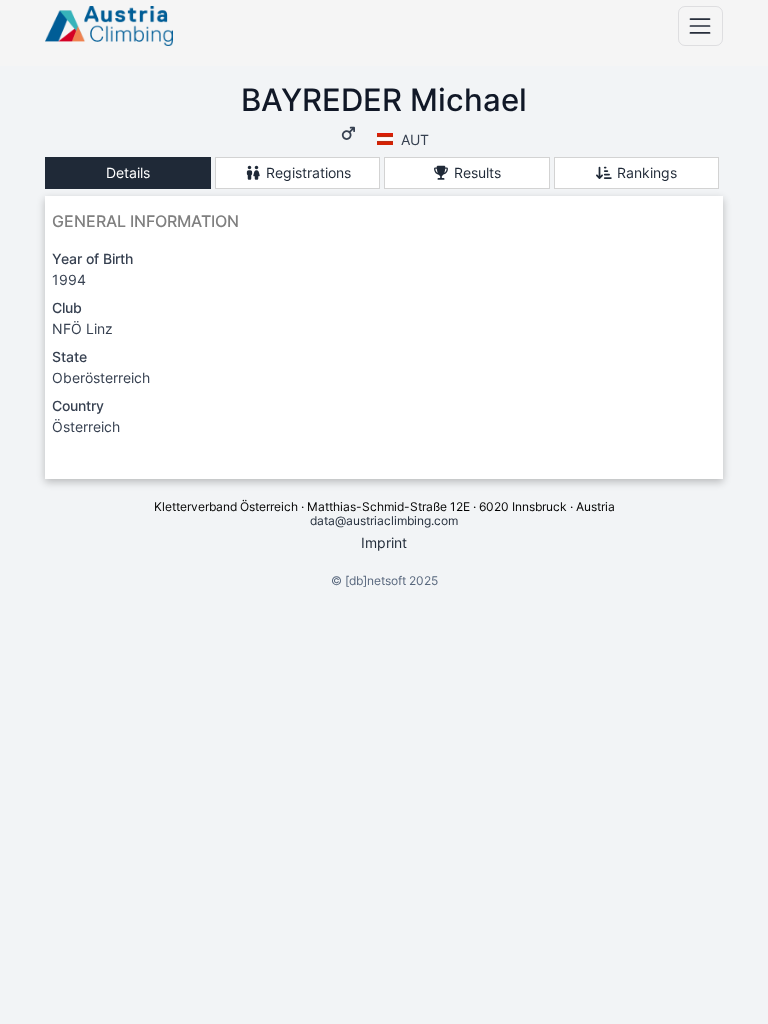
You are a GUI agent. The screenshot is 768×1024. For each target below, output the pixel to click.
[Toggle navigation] (700, 25)
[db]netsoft (375, 580)
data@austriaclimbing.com (384, 520)
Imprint (384, 542)
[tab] (128, 173)
